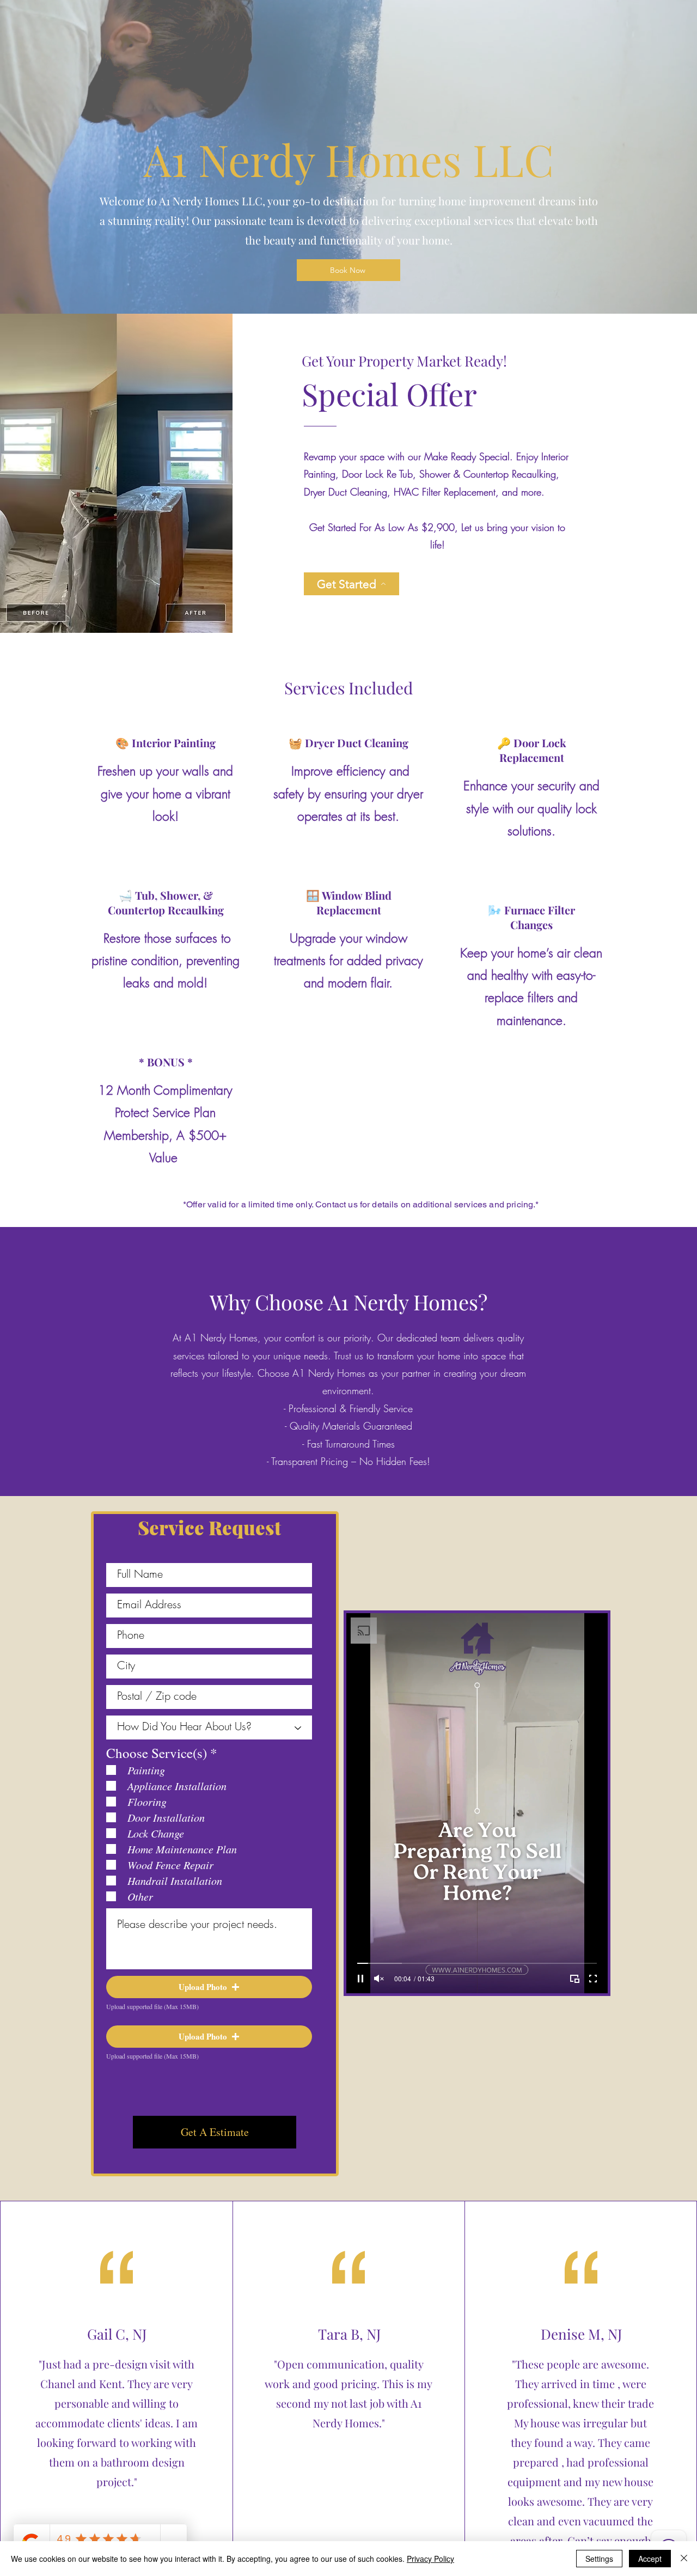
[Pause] (360, 1979)
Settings (599, 2559)
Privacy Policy (430, 2559)
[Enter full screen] (593, 1979)
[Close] (684, 2559)
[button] (209, 1987)
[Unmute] (379, 1979)
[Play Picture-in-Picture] (574, 1979)
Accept (650, 2559)
